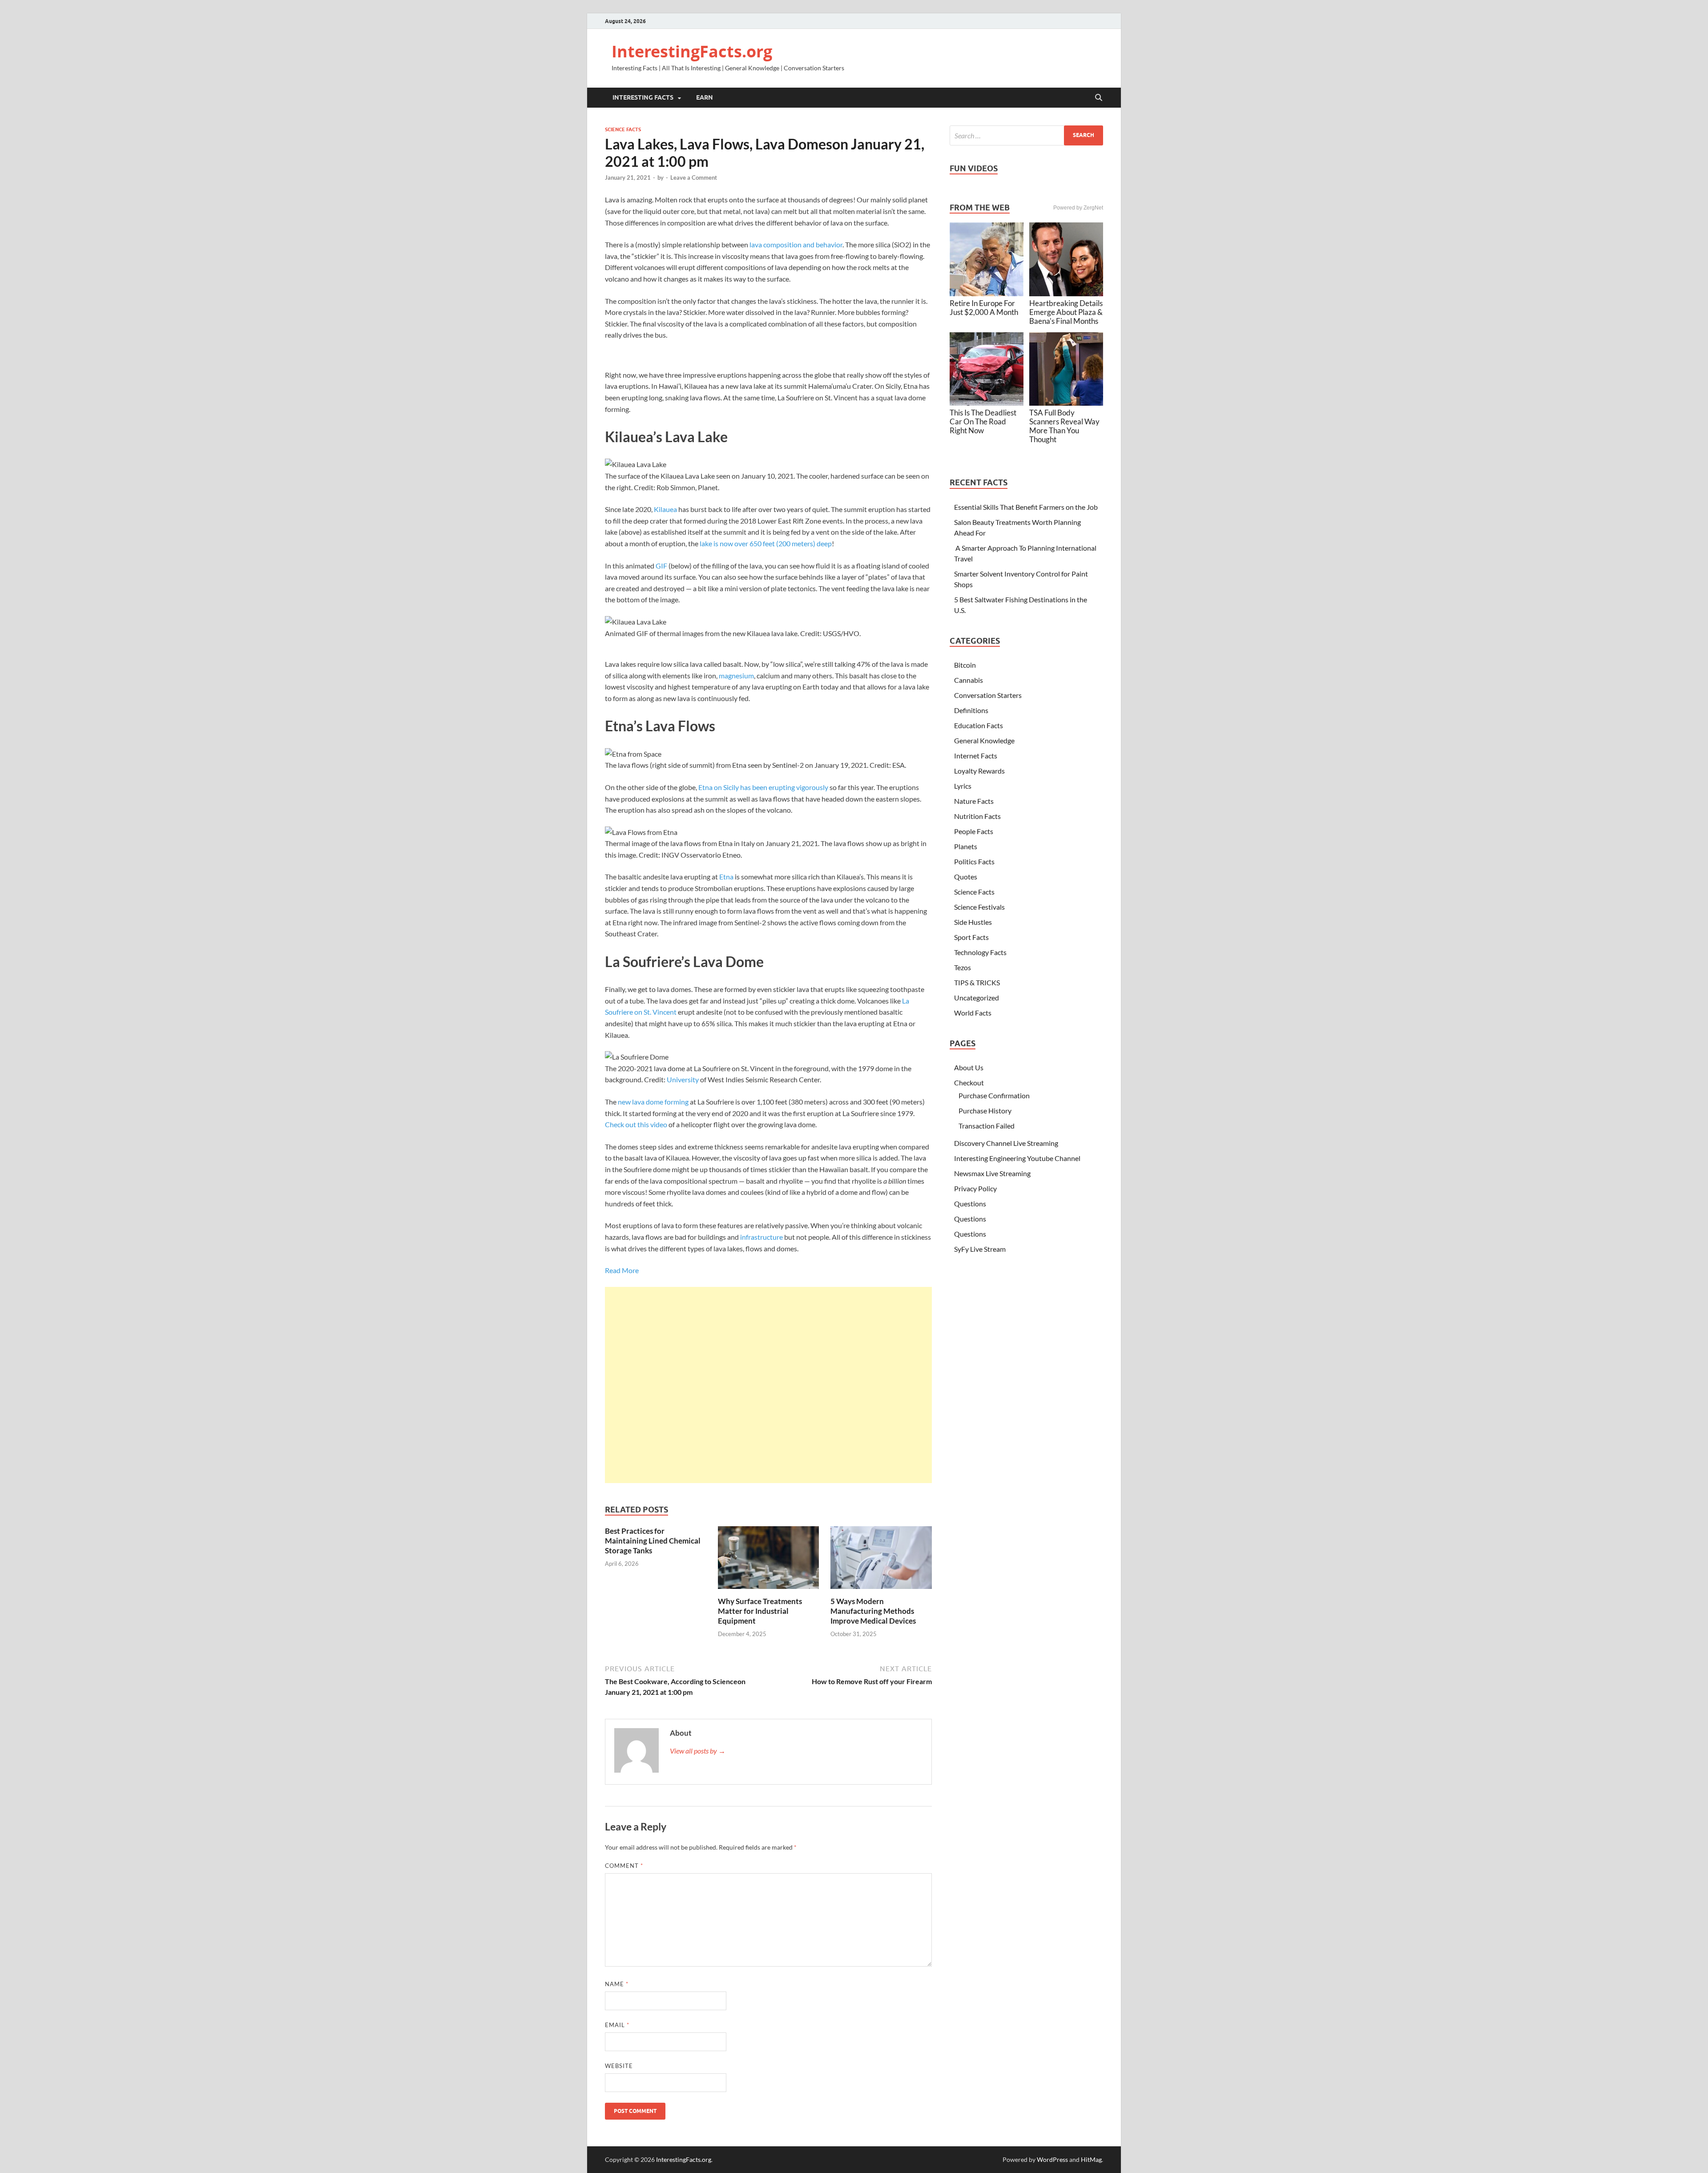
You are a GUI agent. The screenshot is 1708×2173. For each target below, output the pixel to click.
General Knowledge (984, 740)
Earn (705, 97)
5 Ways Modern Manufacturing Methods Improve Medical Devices (873, 1611)
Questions (970, 1203)
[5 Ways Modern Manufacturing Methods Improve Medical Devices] (881, 1560)
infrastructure (761, 1237)
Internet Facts (976, 756)
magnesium (736, 675)
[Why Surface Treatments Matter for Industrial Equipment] (769, 1560)
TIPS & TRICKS (977, 982)
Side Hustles (973, 922)
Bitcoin (965, 665)
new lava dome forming (653, 1102)
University (683, 1079)
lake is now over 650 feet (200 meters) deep (766, 543)
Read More (622, 1270)
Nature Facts (974, 801)
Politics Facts (974, 861)
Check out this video (636, 1124)
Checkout (969, 1082)
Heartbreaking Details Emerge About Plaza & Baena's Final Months (1066, 312)
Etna (726, 877)
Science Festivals (979, 907)
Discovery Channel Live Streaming (1006, 1143)
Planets (966, 846)
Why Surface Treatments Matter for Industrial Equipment (760, 1611)
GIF (661, 566)
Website (619, 2066)
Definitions (971, 710)
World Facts (973, 1013)
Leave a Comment (694, 177)
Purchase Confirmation (994, 1095)
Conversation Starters (988, 695)
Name (617, 1984)
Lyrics (963, 786)
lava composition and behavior (796, 244)
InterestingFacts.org (692, 51)
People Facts (974, 831)
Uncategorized (977, 998)
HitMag (1091, 2159)
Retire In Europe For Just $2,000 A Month (984, 308)
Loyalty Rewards (979, 771)
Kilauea (665, 509)
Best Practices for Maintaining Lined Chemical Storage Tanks (653, 1541)
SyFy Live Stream (980, 1249)
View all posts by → (698, 1751)
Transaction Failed (987, 1126)
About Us (969, 1067)
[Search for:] (1026, 135)
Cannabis (969, 680)
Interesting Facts (643, 97)
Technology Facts (980, 952)
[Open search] (1099, 98)
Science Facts (623, 129)
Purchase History (985, 1111)
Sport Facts (971, 937)
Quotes (966, 877)
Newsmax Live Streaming (992, 1173)
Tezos (963, 967)
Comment (624, 1866)
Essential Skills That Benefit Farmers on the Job (1026, 507)
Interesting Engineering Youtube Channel (1017, 1158)
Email (617, 2025)
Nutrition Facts (977, 816)
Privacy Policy (975, 1188)
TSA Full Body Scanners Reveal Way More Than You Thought (1064, 426)
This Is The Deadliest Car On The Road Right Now (983, 421)
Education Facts (979, 725)
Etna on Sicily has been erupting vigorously (763, 787)
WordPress (1052, 2159)
